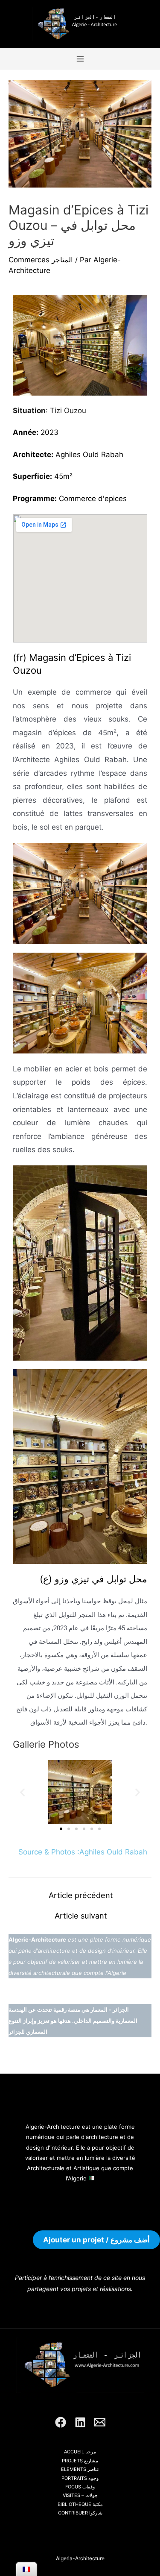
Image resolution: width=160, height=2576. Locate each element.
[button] (22, 1792)
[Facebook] (61, 2422)
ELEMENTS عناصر (80, 2469)
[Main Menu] (80, 59)
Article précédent (81, 1895)
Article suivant (81, 1916)
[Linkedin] (80, 2422)
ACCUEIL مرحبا (80, 2452)
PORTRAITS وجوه (80, 2478)
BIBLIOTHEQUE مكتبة (80, 2504)
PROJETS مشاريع (80, 2461)
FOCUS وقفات (80, 2487)
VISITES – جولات (80, 2495)
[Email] (100, 2422)
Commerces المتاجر (41, 260)
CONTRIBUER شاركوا (80, 2513)
